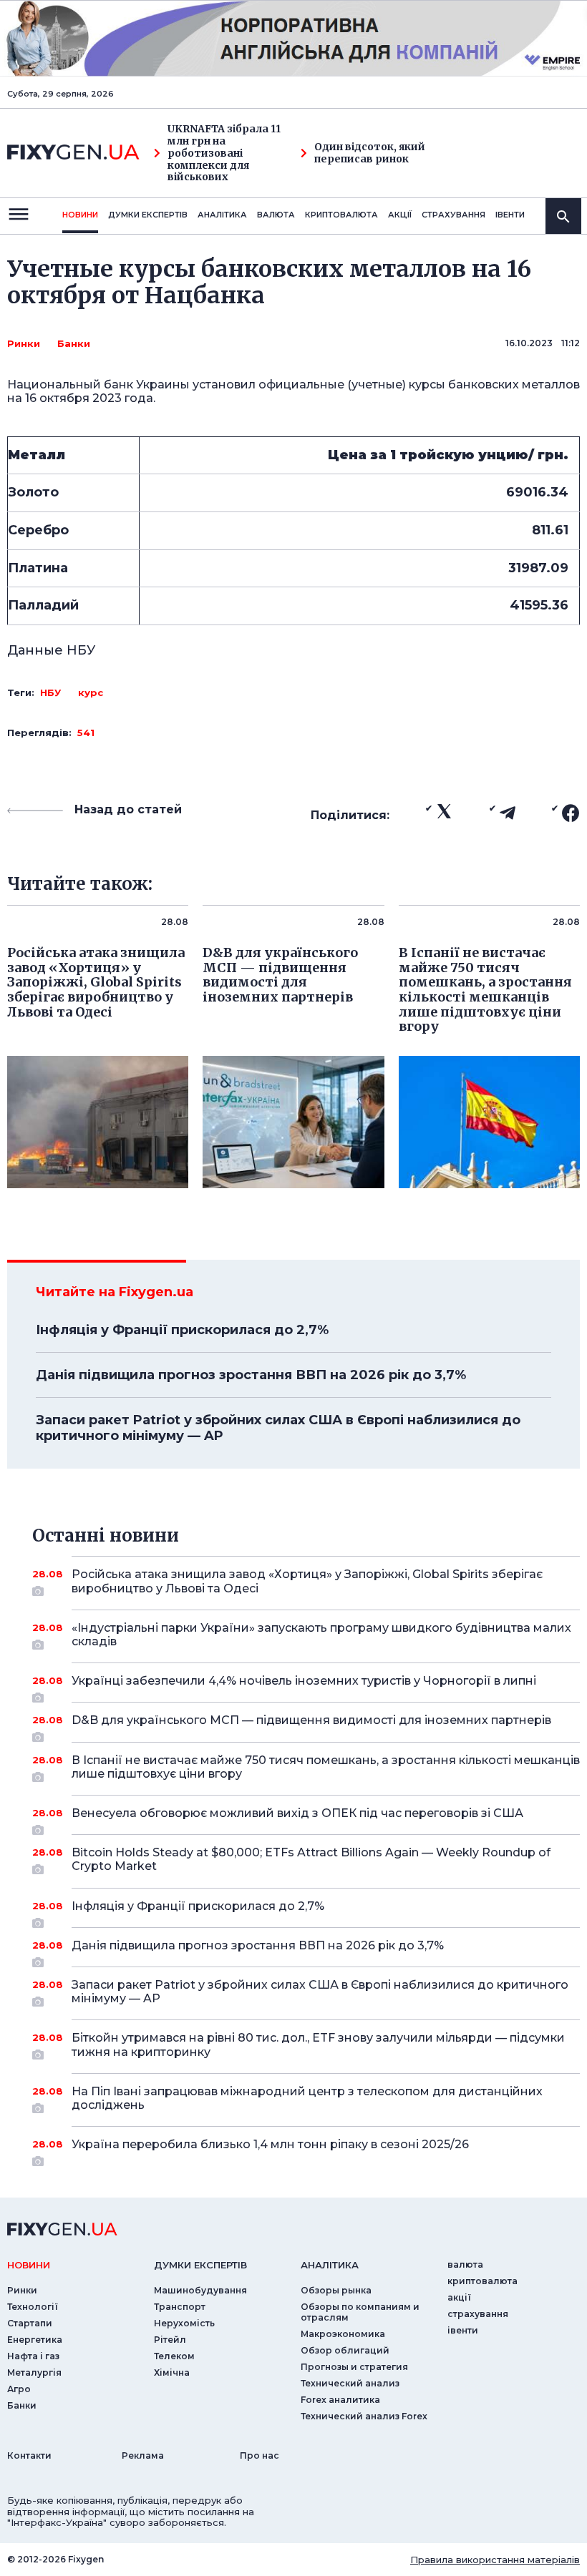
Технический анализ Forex (364, 2416)
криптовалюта (341, 215)
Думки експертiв (148, 215)
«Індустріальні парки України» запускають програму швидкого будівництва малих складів (321, 1635)
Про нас (259, 2455)
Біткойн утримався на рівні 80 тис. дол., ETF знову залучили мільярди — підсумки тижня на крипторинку (318, 2044)
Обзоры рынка (336, 2290)
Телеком (174, 2356)
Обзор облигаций (345, 2350)
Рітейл (170, 2340)
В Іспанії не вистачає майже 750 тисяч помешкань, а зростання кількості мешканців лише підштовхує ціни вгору (326, 1767)
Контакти (29, 2455)
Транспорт (180, 2307)
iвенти (510, 215)
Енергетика (35, 2340)
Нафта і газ (33, 2356)
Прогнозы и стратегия (354, 2367)
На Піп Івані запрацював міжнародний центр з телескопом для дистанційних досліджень (307, 2098)
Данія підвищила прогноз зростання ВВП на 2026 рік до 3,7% (251, 1375)
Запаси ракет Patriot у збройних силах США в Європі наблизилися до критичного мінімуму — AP (278, 1428)
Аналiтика (222, 215)
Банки (74, 343)
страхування (453, 215)
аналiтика (330, 2265)
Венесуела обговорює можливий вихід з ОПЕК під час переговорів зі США (297, 1813)
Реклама (143, 2455)
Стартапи (30, 2323)
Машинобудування (200, 2290)
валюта (276, 215)
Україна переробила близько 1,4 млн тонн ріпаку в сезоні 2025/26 (270, 2144)
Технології (33, 2307)
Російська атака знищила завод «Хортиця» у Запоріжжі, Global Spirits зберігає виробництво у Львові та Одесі (307, 1581)
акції (400, 215)
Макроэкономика (343, 2334)
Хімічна (172, 2372)
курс (91, 692)
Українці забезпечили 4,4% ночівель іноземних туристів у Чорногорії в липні (304, 1681)
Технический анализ (350, 2383)
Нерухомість (184, 2323)
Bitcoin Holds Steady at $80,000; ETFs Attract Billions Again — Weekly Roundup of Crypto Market (311, 1859)
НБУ (50, 692)
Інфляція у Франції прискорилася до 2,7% (182, 1330)
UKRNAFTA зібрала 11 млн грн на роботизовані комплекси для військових (224, 153)
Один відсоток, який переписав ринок (370, 153)
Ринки (24, 343)
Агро (19, 2389)
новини (80, 215)
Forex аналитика (340, 2400)
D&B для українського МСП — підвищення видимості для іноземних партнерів (311, 1720)
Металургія (34, 2372)
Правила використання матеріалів (495, 2560)
